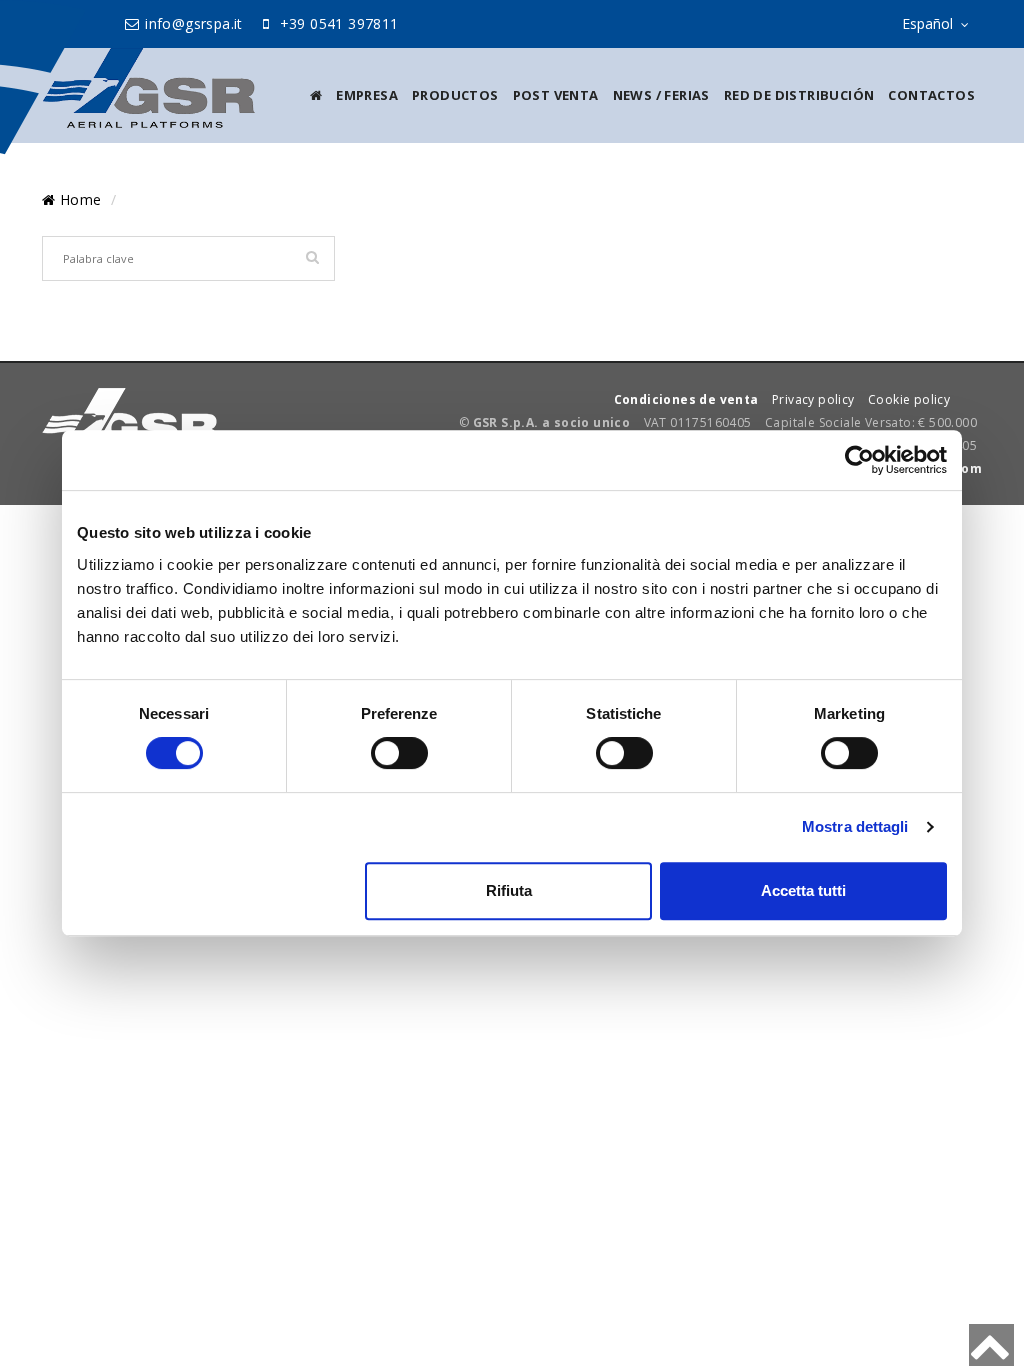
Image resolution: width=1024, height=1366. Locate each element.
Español (927, 23)
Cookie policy (909, 399)
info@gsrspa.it (192, 23)
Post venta (556, 95)
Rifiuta (509, 890)
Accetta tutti (803, 890)
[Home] (316, 95)
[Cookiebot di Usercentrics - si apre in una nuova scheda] (859, 460)
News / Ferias (661, 95)
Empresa (367, 95)
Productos (455, 95)
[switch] (399, 753)
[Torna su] (991, 1345)
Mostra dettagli (855, 826)
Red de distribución (799, 95)
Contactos (931, 95)
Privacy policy (813, 399)
